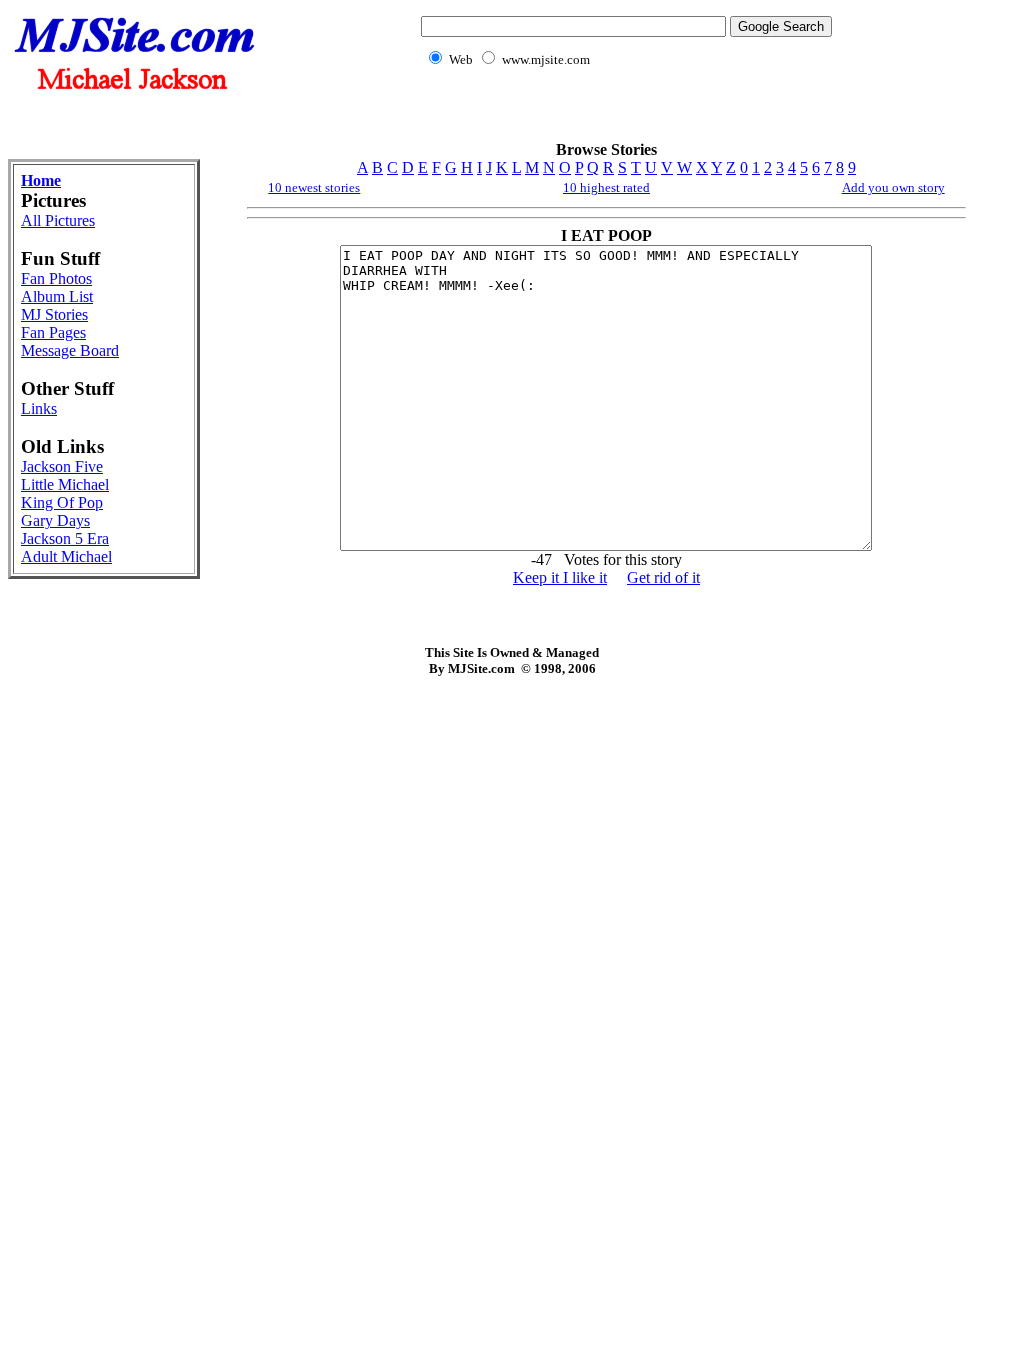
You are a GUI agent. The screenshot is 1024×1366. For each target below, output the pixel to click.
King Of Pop (62, 502)
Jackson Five (62, 466)
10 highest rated (606, 187)
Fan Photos (56, 278)
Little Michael (65, 484)
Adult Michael (66, 556)
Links (39, 408)
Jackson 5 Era (65, 538)
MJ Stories (54, 314)
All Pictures (58, 220)
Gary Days (55, 520)
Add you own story (893, 187)
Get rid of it (663, 577)
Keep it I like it (560, 577)
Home (41, 180)
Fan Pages (53, 332)
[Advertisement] (622, 115)
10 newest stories (314, 187)
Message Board (70, 350)
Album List (57, 296)
